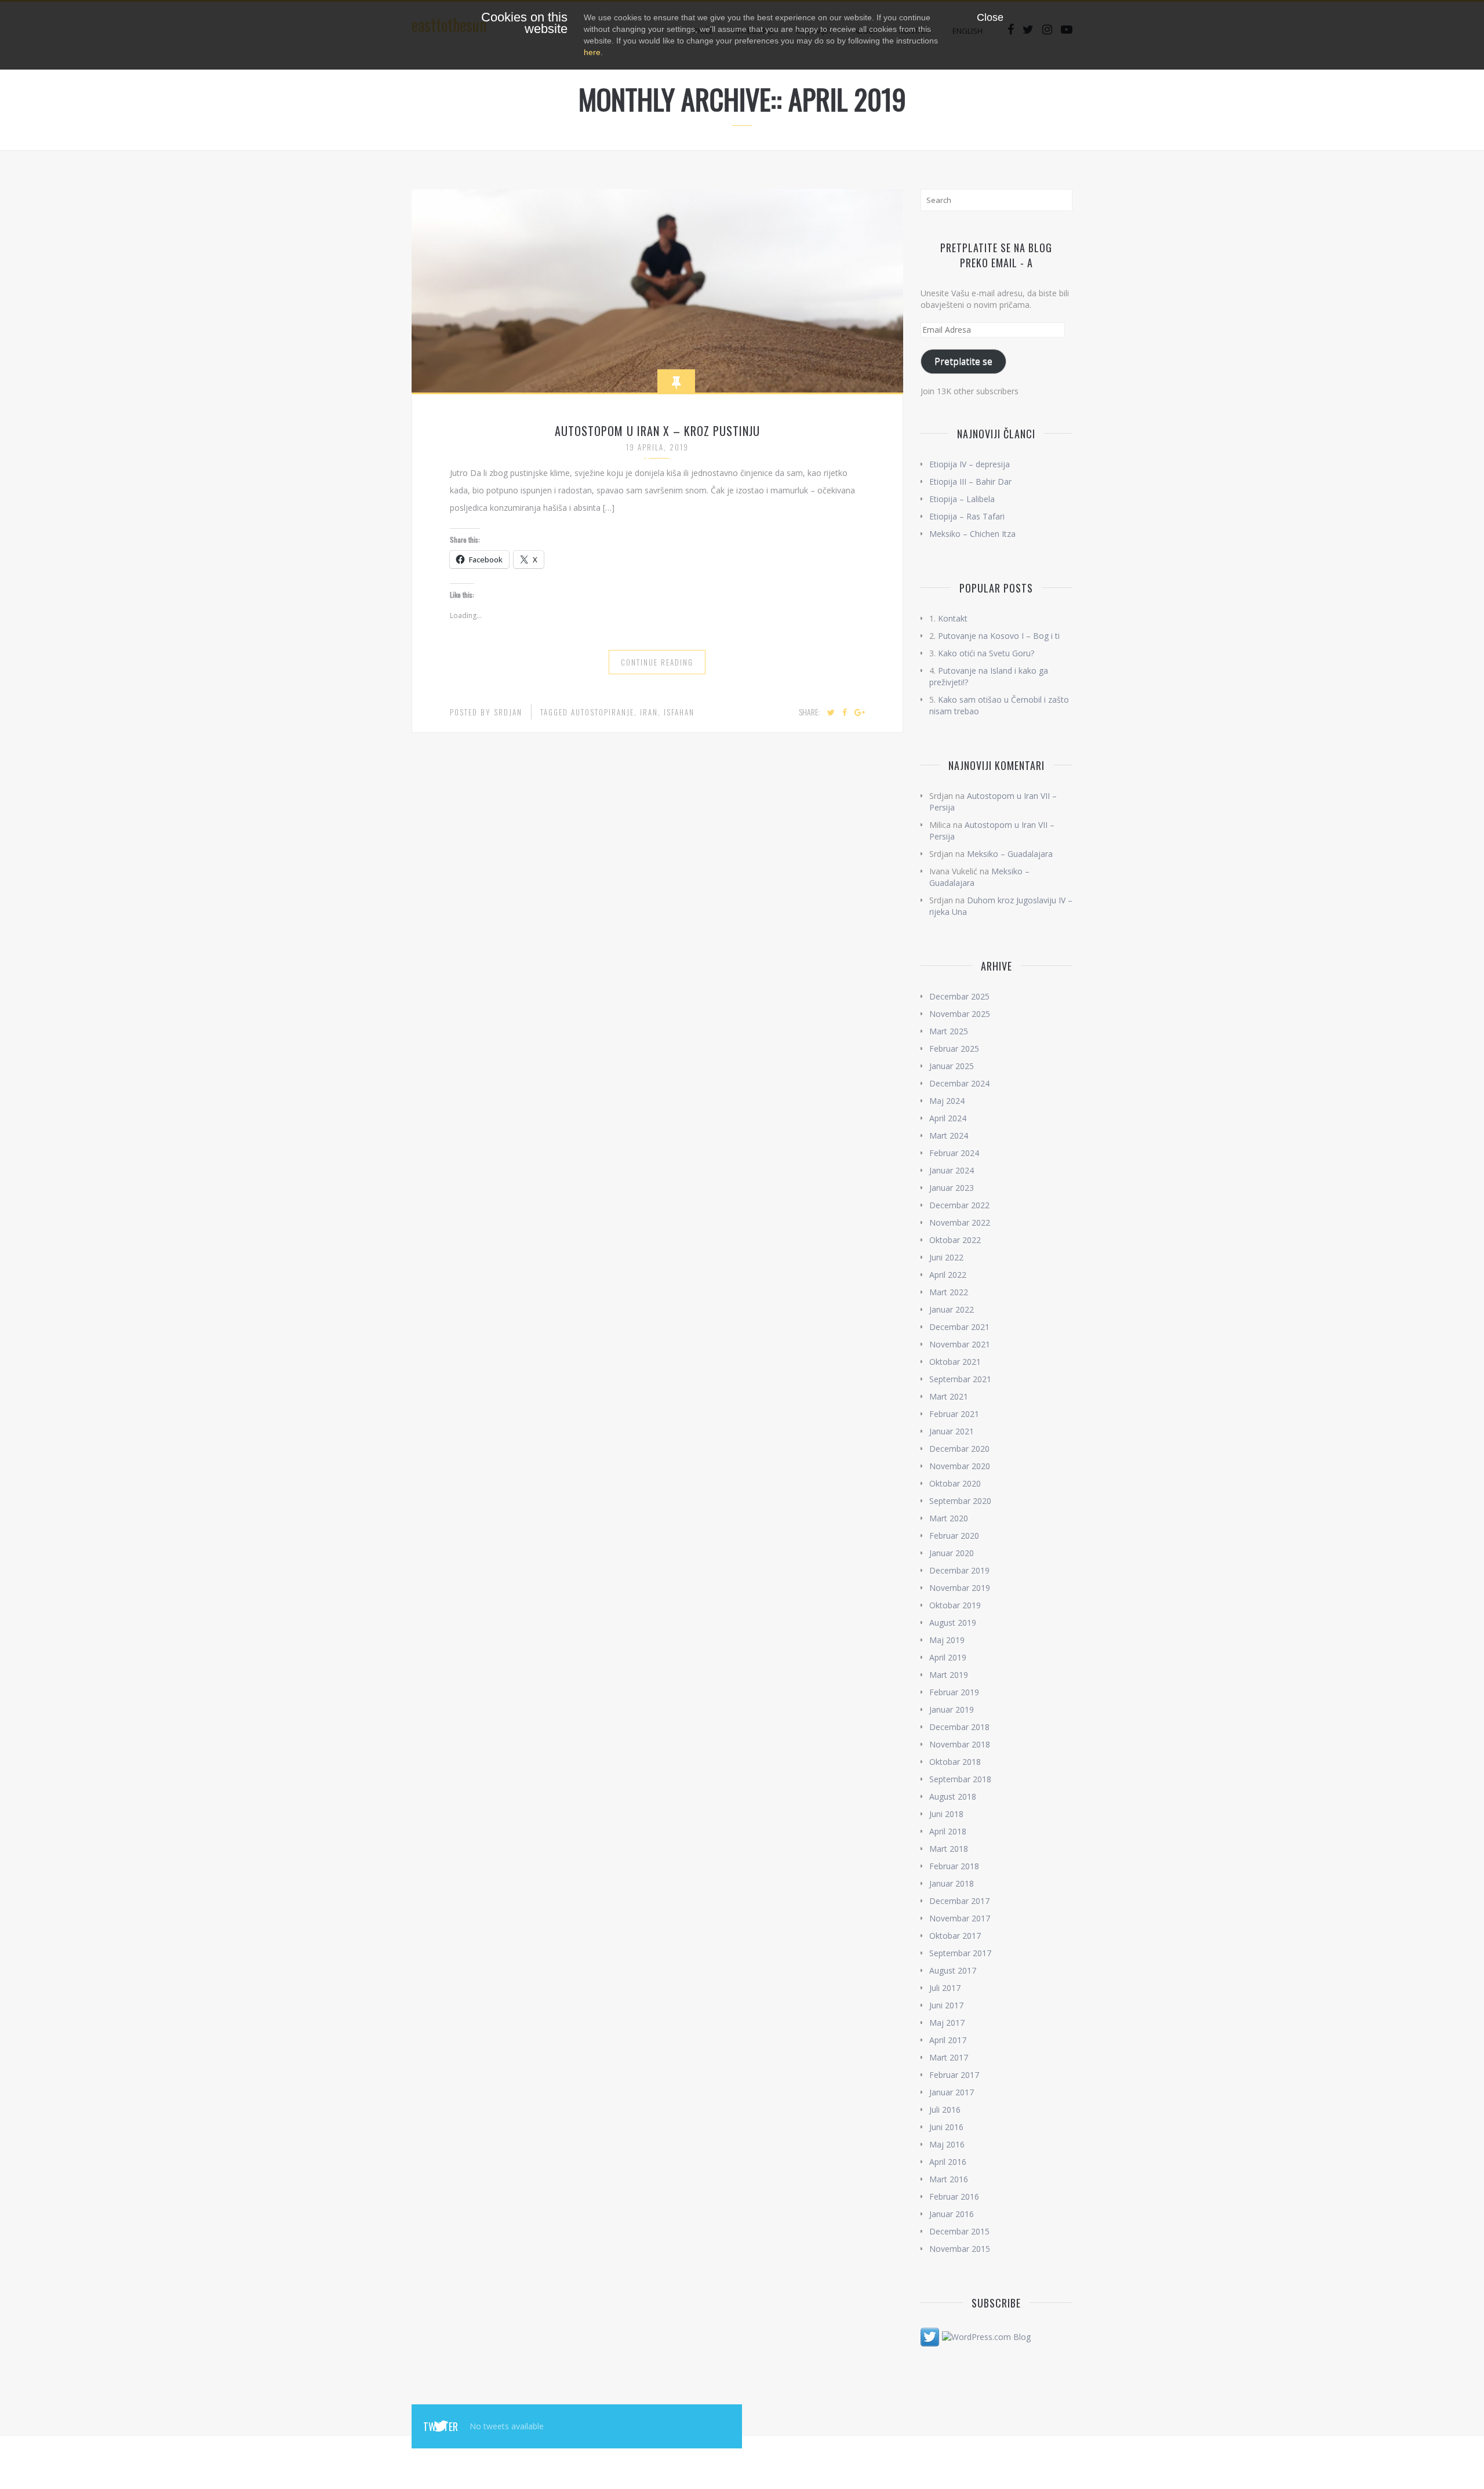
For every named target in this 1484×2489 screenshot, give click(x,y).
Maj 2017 (947, 2023)
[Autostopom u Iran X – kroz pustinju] (657, 290)
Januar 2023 (952, 1188)
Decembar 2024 (959, 1083)
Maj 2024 (947, 1101)
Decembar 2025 (959, 996)
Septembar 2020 (960, 1501)
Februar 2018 (954, 1866)
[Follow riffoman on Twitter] (930, 2336)
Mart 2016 (949, 2179)
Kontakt (953, 618)
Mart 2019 (949, 1675)
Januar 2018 (952, 1883)
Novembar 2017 (960, 1918)
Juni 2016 (946, 2127)
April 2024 (948, 1118)
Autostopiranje (603, 712)
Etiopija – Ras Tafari (967, 516)
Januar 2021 (952, 1431)
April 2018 (948, 1831)
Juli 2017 (945, 1988)
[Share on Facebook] (845, 713)
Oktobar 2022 (955, 1240)
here (592, 52)
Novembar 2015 (960, 2249)
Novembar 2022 (960, 1222)
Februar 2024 (954, 1153)
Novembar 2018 (960, 1744)
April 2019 (948, 1657)
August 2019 (953, 1623)
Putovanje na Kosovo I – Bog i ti (999, 636)
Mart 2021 (949, 1396)
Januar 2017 (952, 2092)
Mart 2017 (949, 2057)
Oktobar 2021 (955, 1362)
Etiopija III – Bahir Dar (970, 482)
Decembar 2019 (959, 1570)
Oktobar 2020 (955, 1483)
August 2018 (953, 1796)
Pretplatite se (963, 361)
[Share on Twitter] (831, 713)
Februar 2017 (954, 2075)
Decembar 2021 (959, 1327)
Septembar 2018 (960, 1779)
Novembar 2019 (960, 1588)
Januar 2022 (952, 1309)
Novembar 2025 (960, 1014)
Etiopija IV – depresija (970, 464)
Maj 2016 (947, 2144)
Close (990, 17)
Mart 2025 (949, 1031)
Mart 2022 (949, 1292)
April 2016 (948, 2162)
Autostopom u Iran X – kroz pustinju (657, 431)
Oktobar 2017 (955, 1936)
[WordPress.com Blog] (986, 2336)
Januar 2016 (952, 2214)
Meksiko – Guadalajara (1010, 854)
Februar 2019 (954, 1692)
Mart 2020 (949, 1518)
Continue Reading (657, 662)
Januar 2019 (952, 1709)
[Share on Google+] (860, 713)
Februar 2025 (954, 1049)
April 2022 (948, 1275)
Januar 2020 (952, 1553)
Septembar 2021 (960, 1379)
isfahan (679, 712)
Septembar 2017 (960, 1953)
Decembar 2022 (959, 1205)
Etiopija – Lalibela (962, 499)
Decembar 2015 (959, 2231)
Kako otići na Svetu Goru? (986, 653)
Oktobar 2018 (955, 1762)
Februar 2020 (954, 1536)
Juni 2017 (946, 2005)
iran (649, 712)
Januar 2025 (952, 1066)
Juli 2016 (945, 2110)
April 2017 (948, 2040)
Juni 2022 (946, 1257)
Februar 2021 (954, 1414)
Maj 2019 (947, 1640)
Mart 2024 (949, 1136)
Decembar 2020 (959, 1449)
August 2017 (953, 1970)
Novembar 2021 (960, 1344)
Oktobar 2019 (955, 1605)
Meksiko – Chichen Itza (972, 534)
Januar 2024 (952, 1170)
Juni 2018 (946, 1814)
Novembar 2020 (960, 1466)
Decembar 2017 (959, 1901)
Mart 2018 (949, 1849)
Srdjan (508, 712)
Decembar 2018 (959, 1727)
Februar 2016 (954, 2197)
